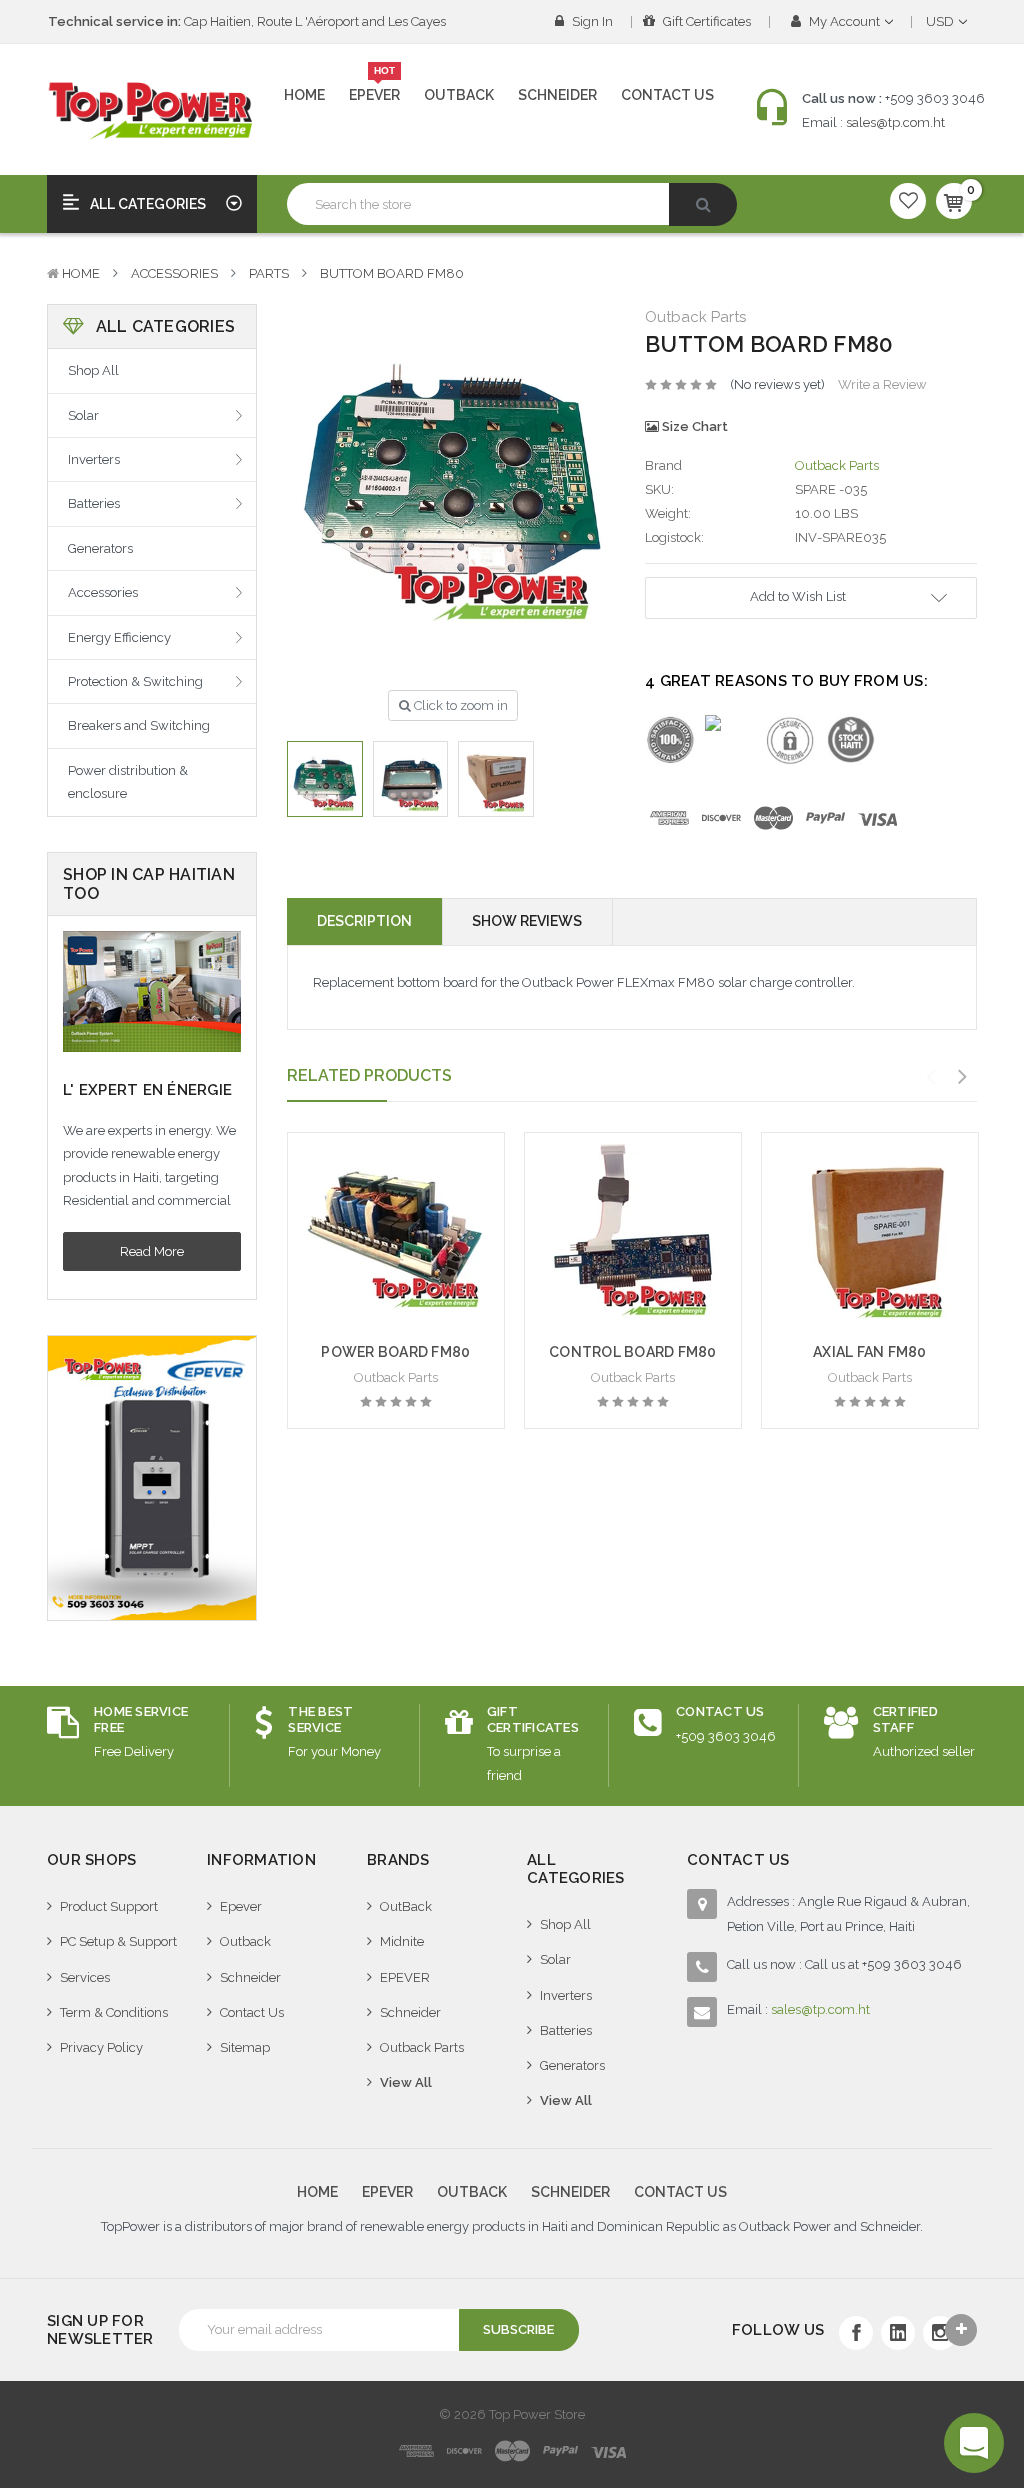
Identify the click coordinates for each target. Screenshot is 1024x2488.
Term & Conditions (114, 2012)
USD (941, 21)
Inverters (94, 459)
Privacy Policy (101, 2047)
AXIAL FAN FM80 (870, 1352)
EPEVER (405, 1977)
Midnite (402, 1941)
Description (364, 921)
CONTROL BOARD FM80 (633, 1352)
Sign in (591, 21)
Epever (374, 87)
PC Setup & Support (118, 1941)
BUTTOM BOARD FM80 (392, 273)
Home (304, 95)
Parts (269, 273)
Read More (152, 1251)
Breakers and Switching (139, 725)
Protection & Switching (135, 681)
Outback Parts (422, 2047)
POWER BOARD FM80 (395, 1352)
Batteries (94, 503)
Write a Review (882, 384)
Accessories (174, 273)
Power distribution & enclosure (128, 782)
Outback (459, 95)
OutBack (406, 1906)
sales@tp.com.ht (895, 122)
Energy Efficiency (119, 637)
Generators (100, 548)
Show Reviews (527, 921)
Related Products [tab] (369, 1075)
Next (963, 1077)
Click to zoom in (459, 705)
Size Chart (693, 426)
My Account (844, 21)
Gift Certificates (705, 21)
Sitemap (245, 2047)
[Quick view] (396, 1191)
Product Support (109, 1906)
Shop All (93, 370)
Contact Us (667, 95)
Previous (931, 1077)
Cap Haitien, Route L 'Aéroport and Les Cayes (247, 21)
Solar (83, 415)
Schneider (557, 95)
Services (85, 1977)
